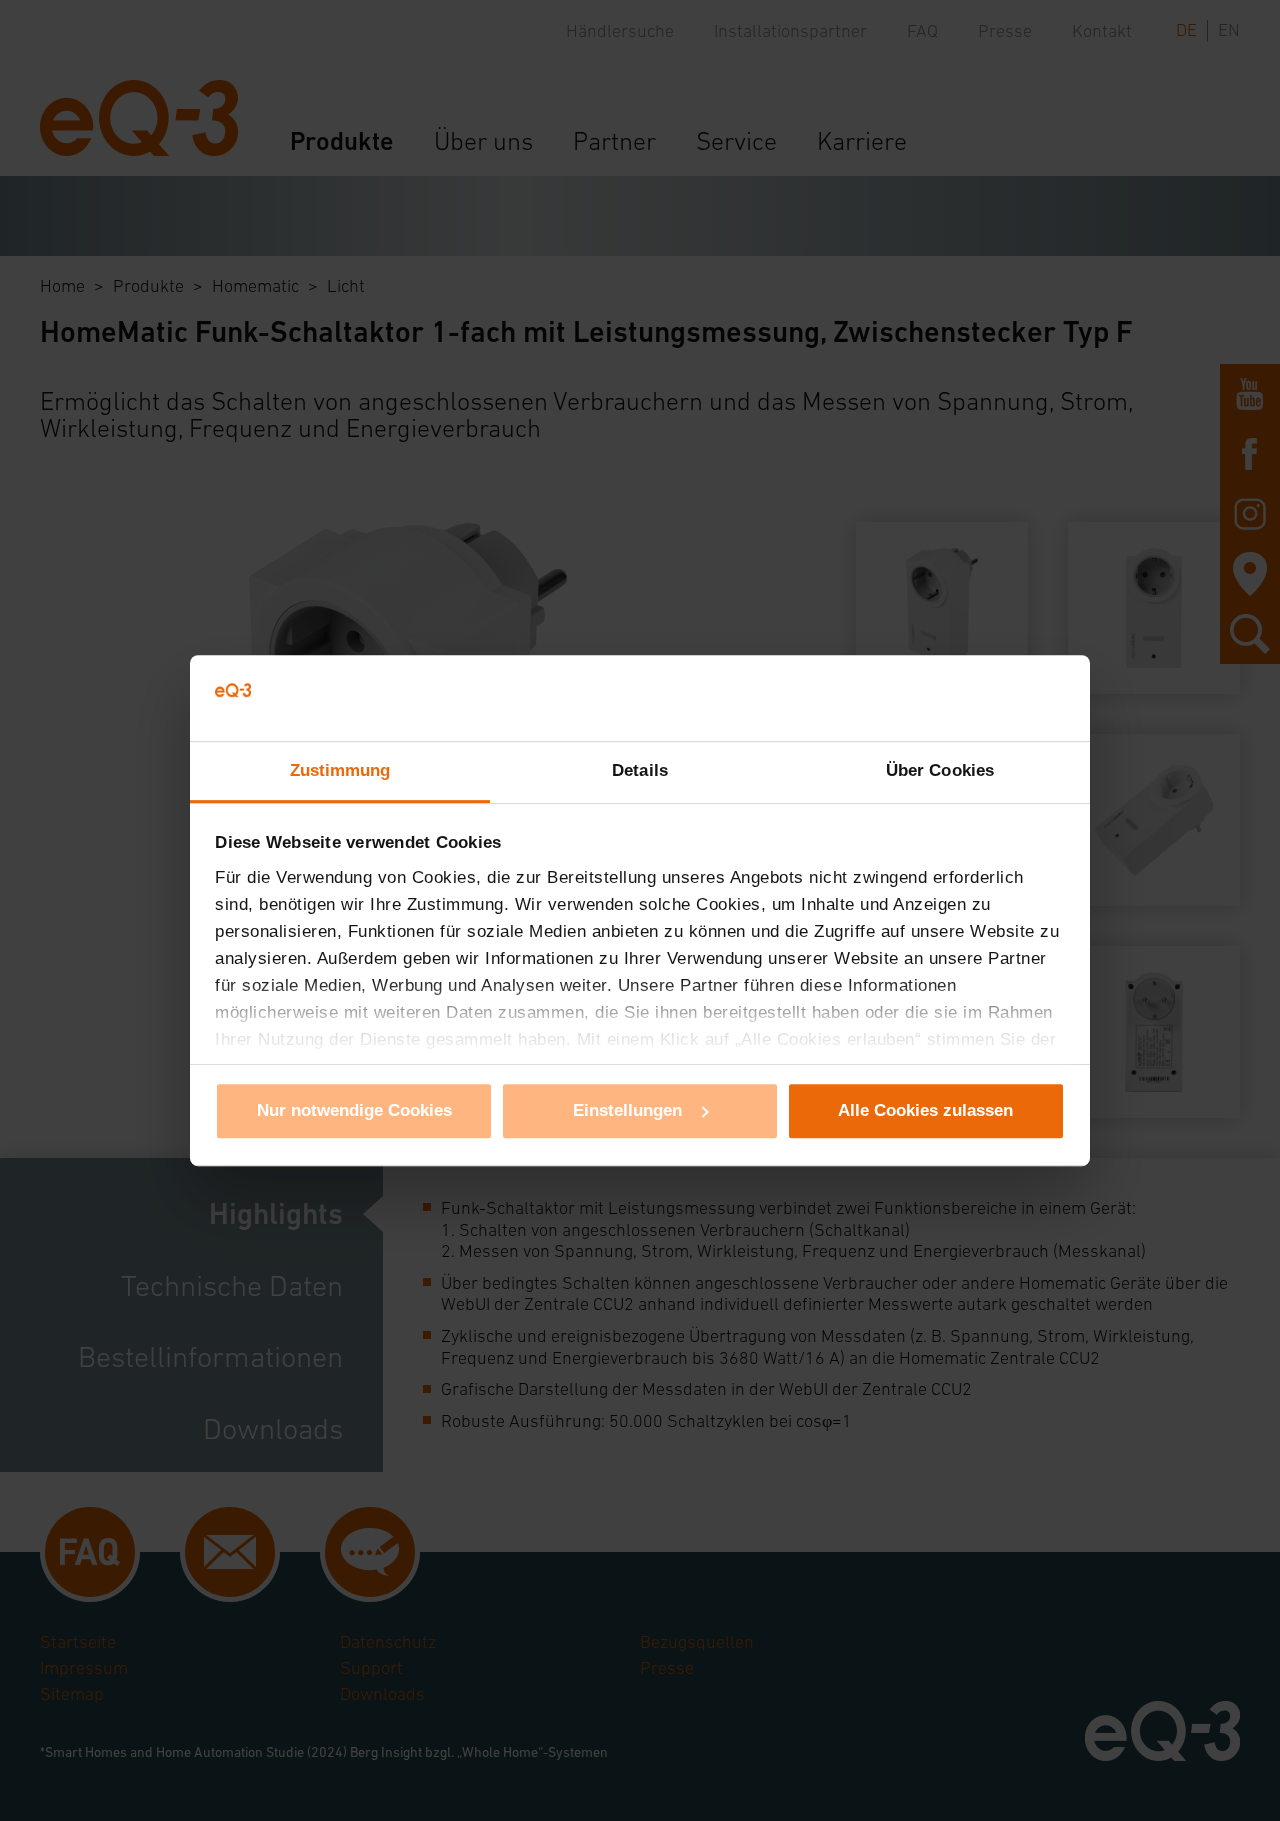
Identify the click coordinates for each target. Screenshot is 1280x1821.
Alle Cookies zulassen (925, 1110)
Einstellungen (627, 1110)
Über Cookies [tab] (940, 770)
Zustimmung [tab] (340, 770)
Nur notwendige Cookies (354, 1110)
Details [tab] (640, 770)
